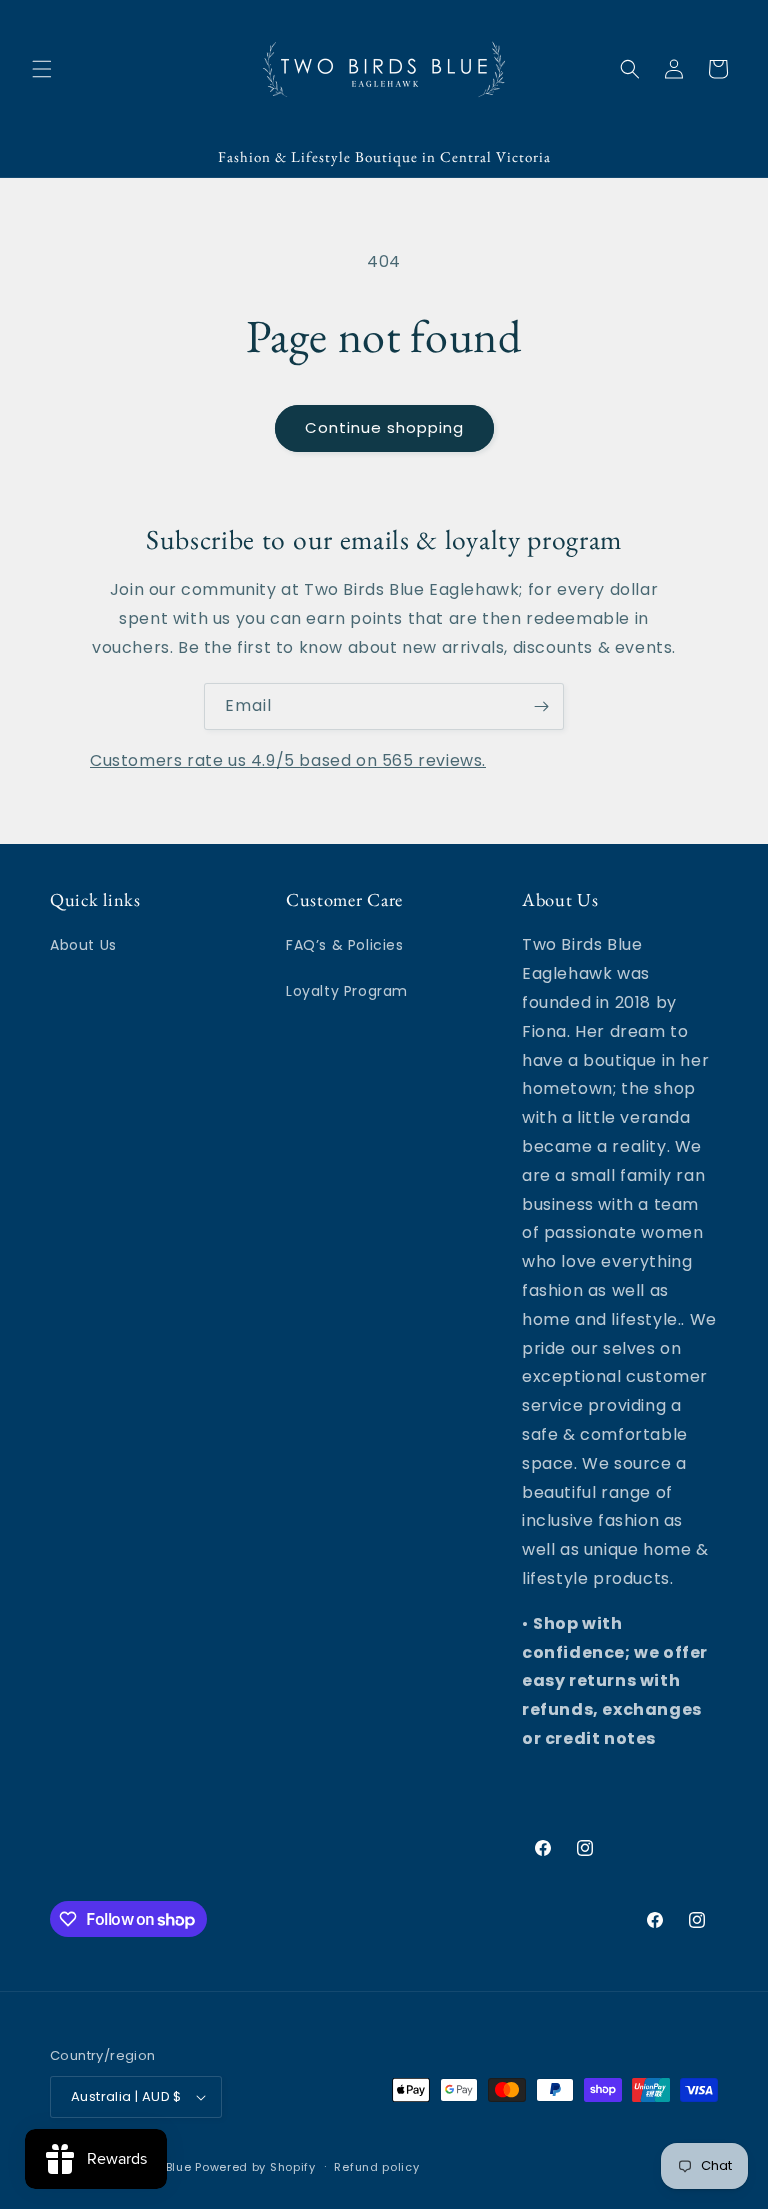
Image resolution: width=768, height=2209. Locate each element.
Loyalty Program (347, 991)
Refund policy (376, 2167)
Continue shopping (384, 427)
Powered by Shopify (255, 2167)
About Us (83, 945)
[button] (42, 69)
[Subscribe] (541, 706)
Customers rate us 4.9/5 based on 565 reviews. (288, 760)
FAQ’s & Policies (345, 945)
